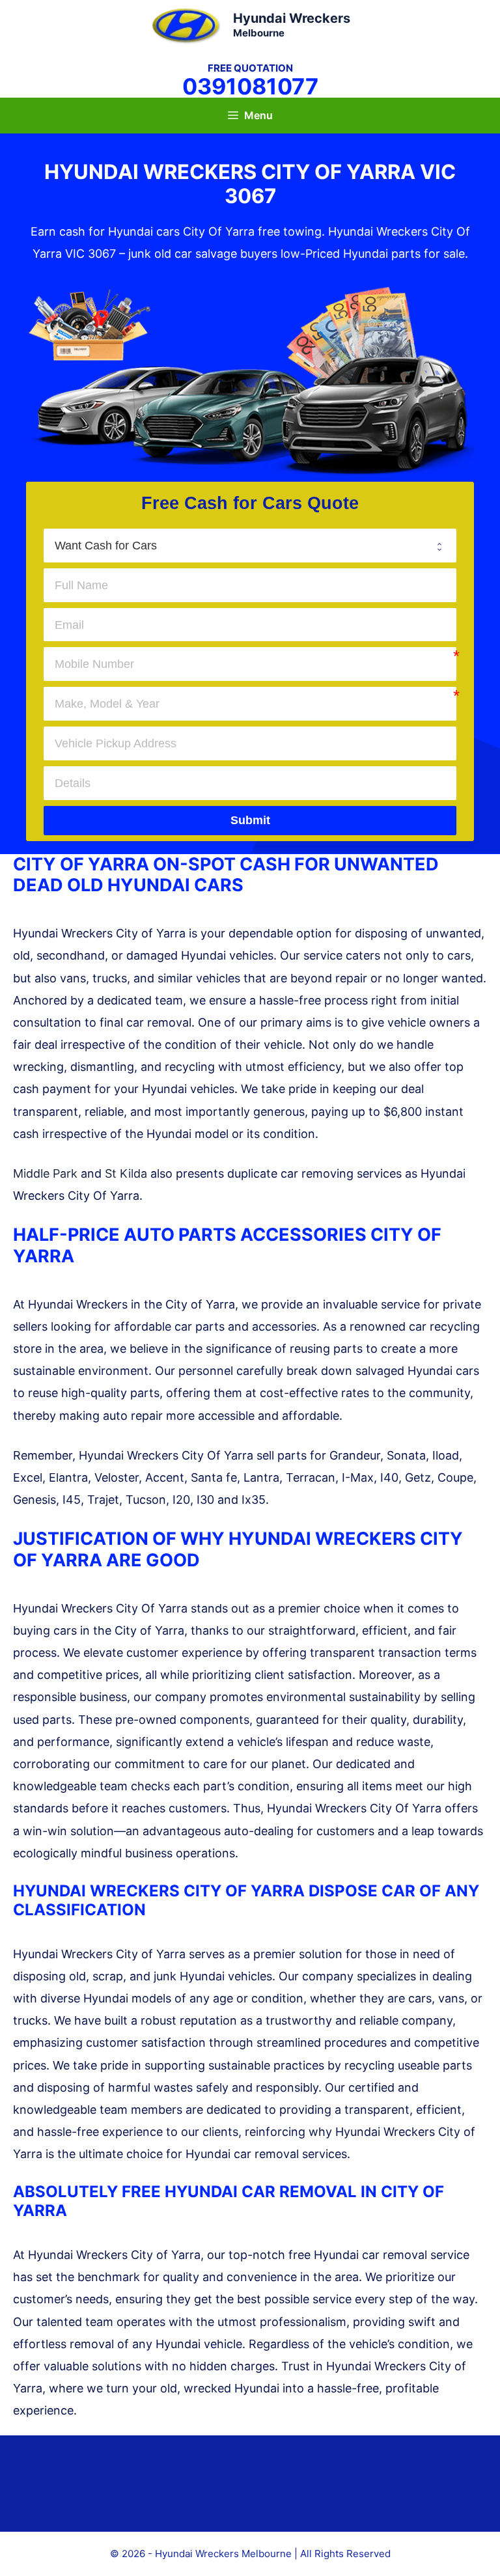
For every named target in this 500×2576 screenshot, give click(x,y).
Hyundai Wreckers (292, 18)
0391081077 (250, 86)
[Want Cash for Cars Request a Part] (250, 546)
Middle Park (45, 1173)
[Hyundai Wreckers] (186, 24)
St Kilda (126, 1173)
